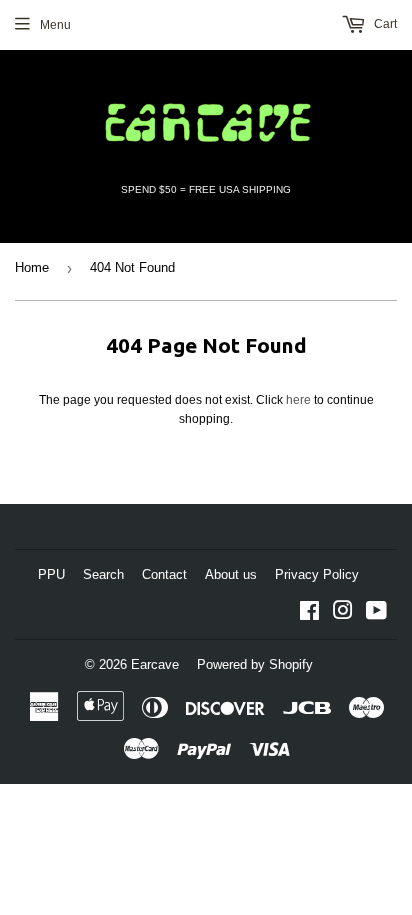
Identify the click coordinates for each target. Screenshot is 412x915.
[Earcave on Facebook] (309, 614)
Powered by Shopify (255, 664)
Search (103, 574)
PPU (51, 574)
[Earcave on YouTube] (376, 614)
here (298, 400)
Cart (384, 24)
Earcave (155, 664)
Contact (164, 574)
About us (231, 574)
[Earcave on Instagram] (343, 614)
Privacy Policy (317, 574)
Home (32, 267)
